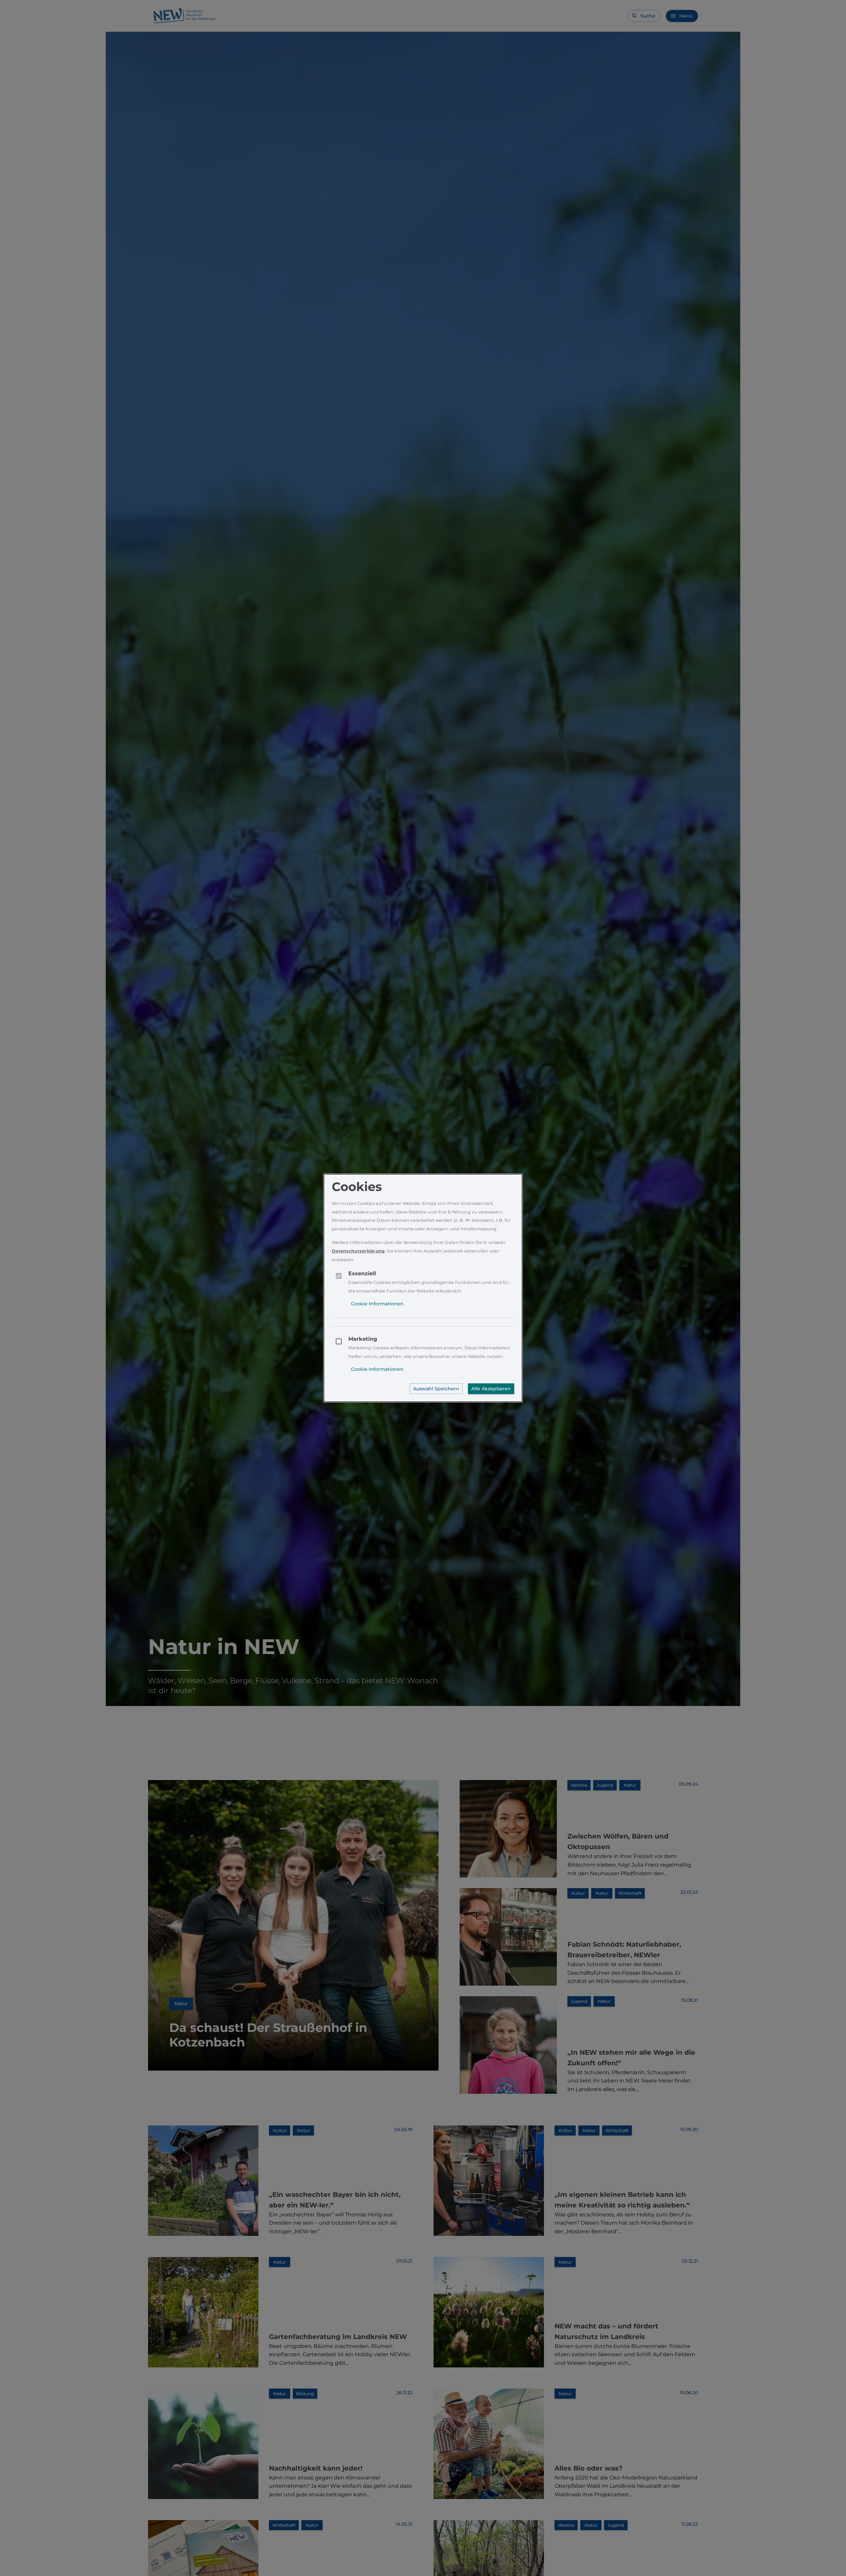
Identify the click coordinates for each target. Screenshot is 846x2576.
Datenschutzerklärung (358, 1251)
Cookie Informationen (377, 1304)
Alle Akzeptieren (491, 1389)
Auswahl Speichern (436, 1389)
